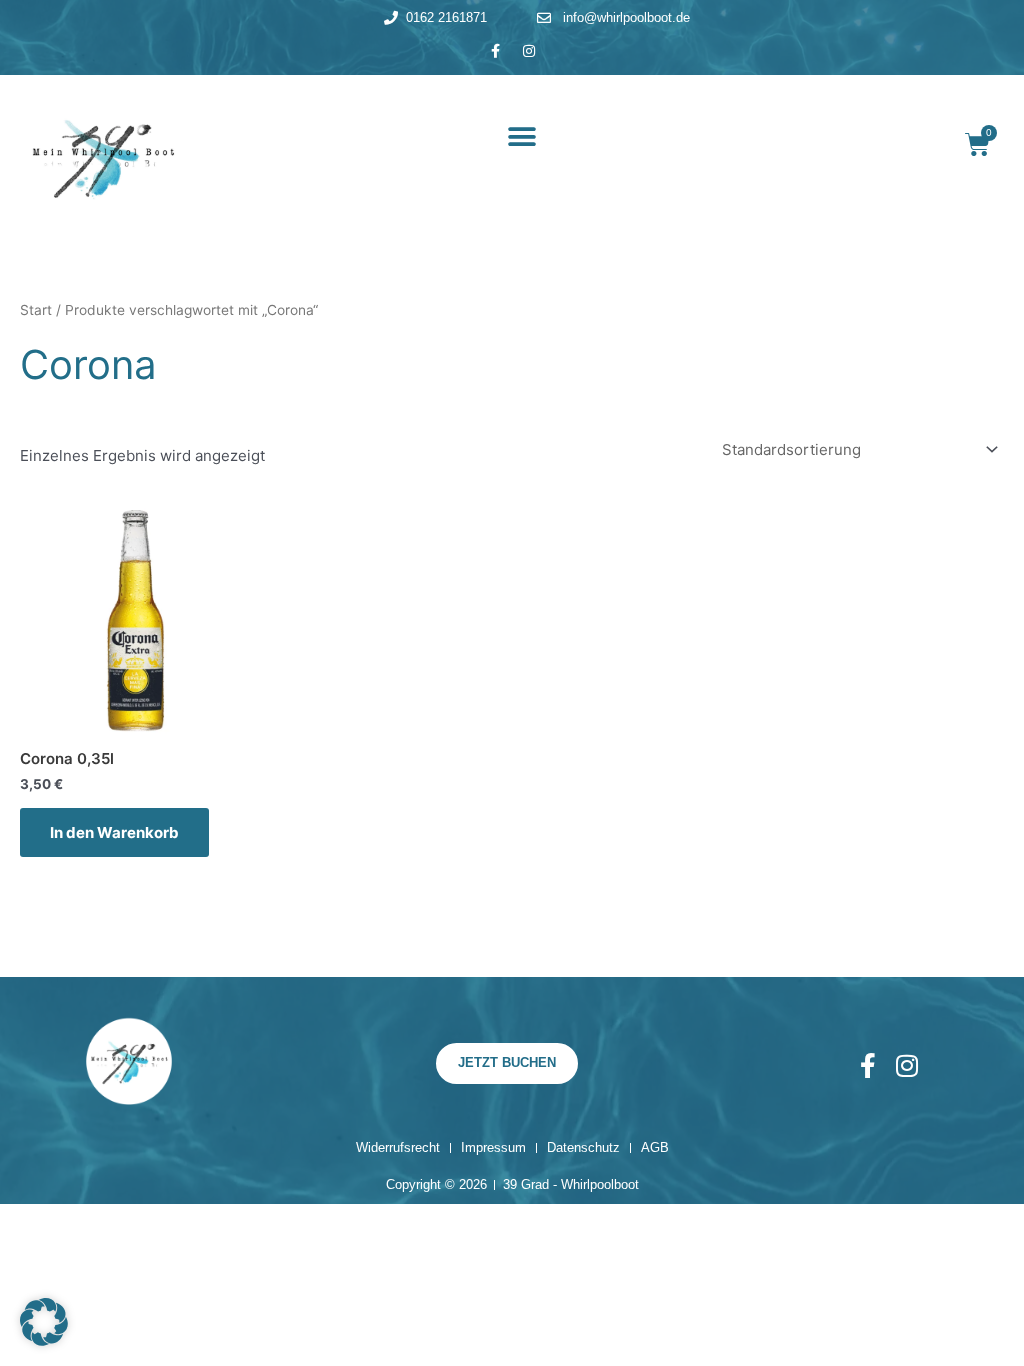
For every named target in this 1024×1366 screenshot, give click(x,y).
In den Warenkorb (114, 832)
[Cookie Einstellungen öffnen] (44, 1340)
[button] (522, 137)
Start (36, 310)
